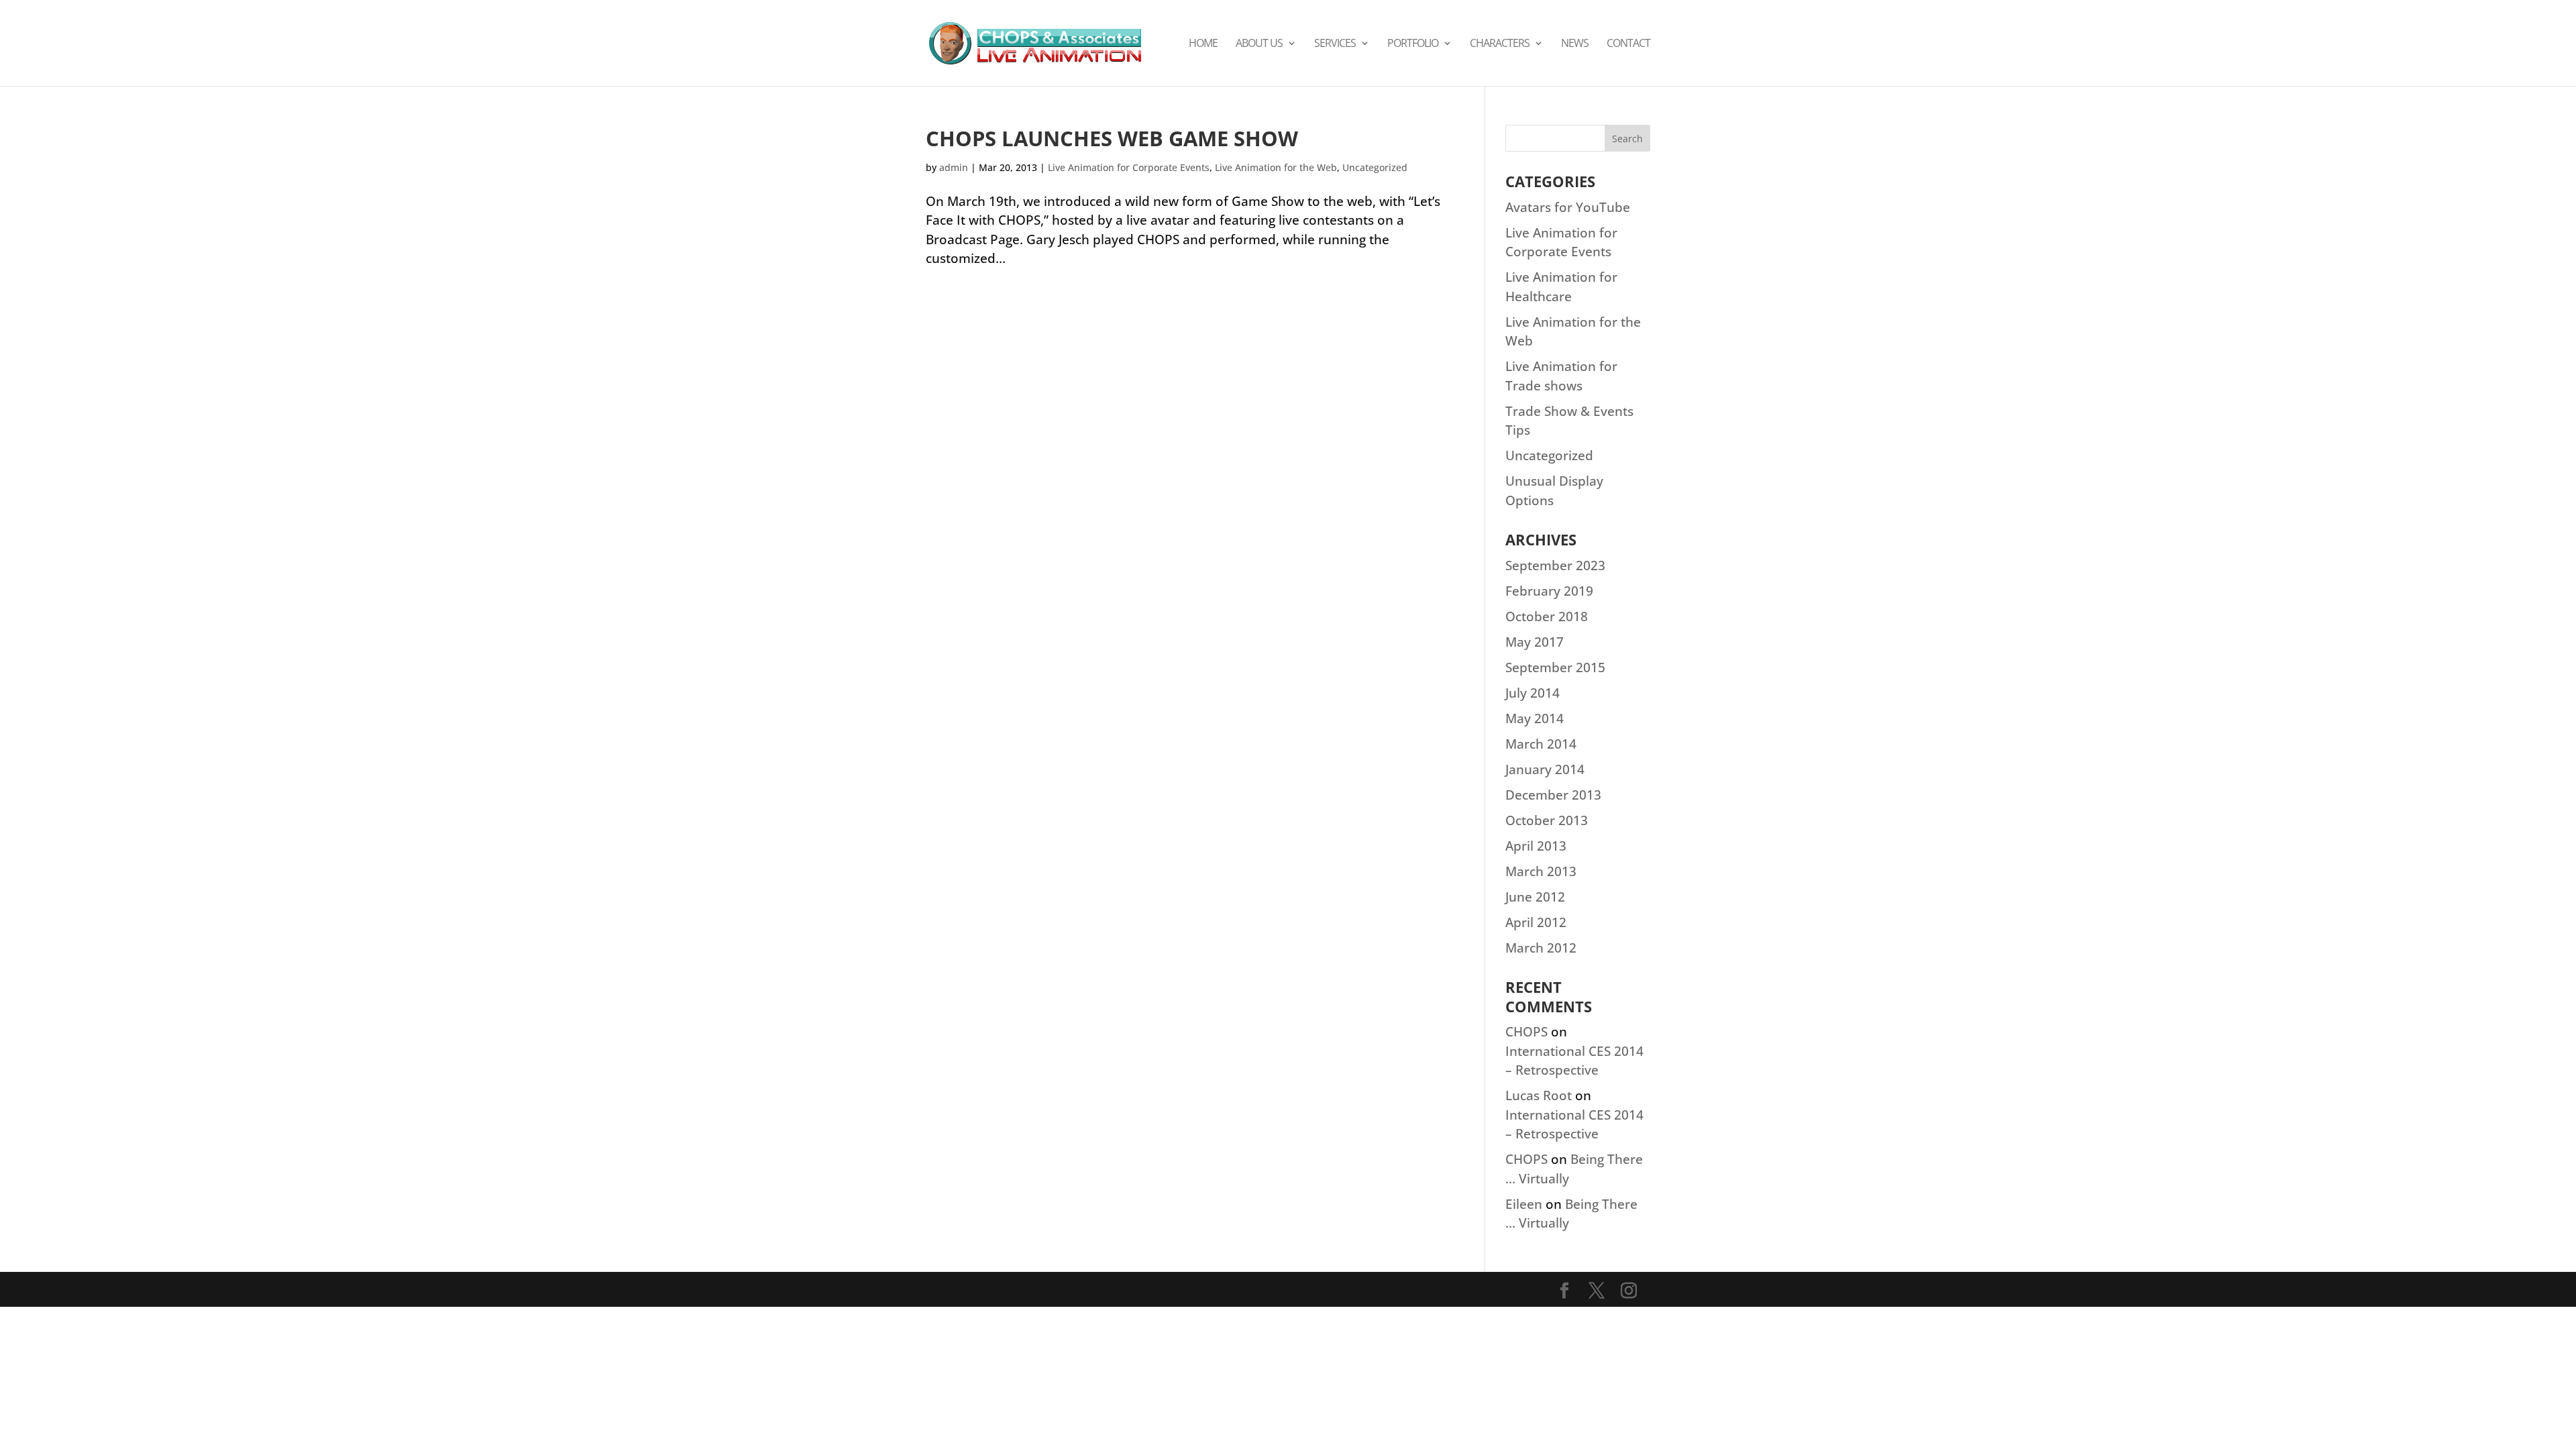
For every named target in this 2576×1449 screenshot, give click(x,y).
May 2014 (1535, 718)
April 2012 (1536, 922)
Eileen (1524, 1204)
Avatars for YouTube (1568, 207)
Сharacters (1500, 44)
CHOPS (1526, 1032)
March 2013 (1541, 871)
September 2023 (1555, 566)
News (1575, 44)
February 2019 (1549, 591)
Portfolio (1413, 44)
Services (1335, 44)
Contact (1628, 44)
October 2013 (1547, 820)
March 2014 (1541, 744)
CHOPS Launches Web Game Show (1112, 138)
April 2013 (1536, 846)
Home (1203, 44)
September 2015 (1555, 667)
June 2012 (1535, 897)
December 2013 (1553, 795)
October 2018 (1547, 616)
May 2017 (1535, 642)
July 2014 (1533, 693)
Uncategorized (1375, 167)
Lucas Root (1539, 1095)
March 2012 (1541, 948)
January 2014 (1545, 769)
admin (954, 167)
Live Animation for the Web (1276, 167)
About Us (1259, 44)
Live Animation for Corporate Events (1129, 167)
